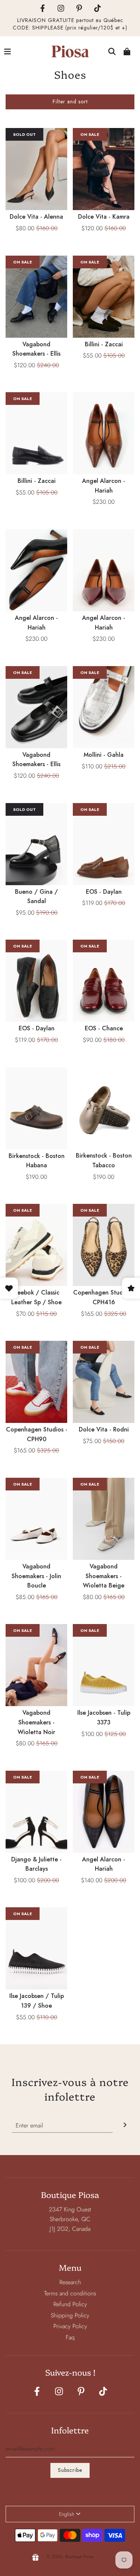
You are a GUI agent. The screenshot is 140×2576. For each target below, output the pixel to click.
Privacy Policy (70, 2326)
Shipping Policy (70, 2315)
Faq (70, 2337)
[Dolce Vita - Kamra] (104, 169)
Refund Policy (70, 2304)
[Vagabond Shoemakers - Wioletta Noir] (36, 1665)
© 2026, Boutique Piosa (70, 2557)
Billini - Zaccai (104, 344)
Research (70, 2282)
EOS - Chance (104, 1028)
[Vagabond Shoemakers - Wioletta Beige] (104, 1519)
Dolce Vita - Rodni (104, 1429)
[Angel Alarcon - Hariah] (104, 433)
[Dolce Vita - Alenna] (36, 169)
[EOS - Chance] (104, 981)
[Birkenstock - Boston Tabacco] (104, 1108)
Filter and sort (70, 102)
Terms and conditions (70, 2293)
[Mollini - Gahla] (104, 707)
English (67, 2514)
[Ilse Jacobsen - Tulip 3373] (104, 1665)
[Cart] (127, 51)
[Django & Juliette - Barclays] (36, 1812)
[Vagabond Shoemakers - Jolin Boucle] (36, 1519)
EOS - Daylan (104, 892)
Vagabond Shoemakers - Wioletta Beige (104, 1576)
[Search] (112, 51)
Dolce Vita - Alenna (36, 217)
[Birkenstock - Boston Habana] (36, 1108)
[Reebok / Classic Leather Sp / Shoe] (36, 1245)
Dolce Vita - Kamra (104, 217)
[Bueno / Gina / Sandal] (36, 844)
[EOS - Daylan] (104, 844)
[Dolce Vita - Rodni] (104, 1382)
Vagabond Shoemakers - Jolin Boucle (36, 1576)
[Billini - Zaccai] (104, 297)
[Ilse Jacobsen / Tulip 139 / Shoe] (36, 1948)
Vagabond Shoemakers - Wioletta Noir (36, 1722)
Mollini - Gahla (104, 755)
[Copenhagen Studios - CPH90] (36, 1382)
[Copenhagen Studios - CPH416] (104, 1245)
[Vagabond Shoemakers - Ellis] (36, 297)
